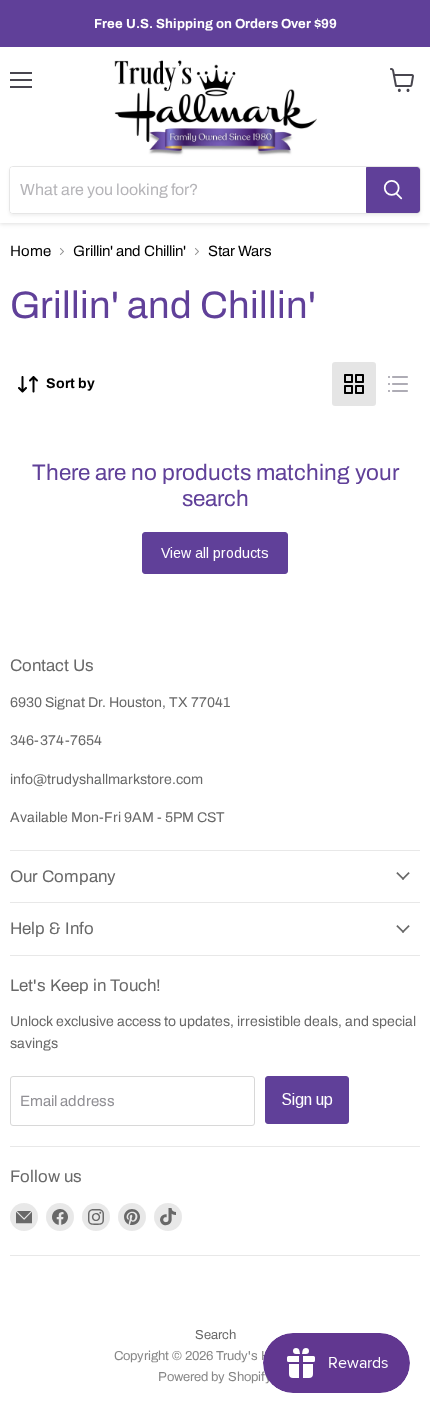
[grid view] (354, 384)
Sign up (307, 1099)
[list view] (398, 384)
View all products (215, 553)
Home (30, 251)
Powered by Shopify (215, 1377)
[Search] (393, 190)
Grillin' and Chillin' (129, 251)
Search (215, 1335)
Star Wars (240, 251)
